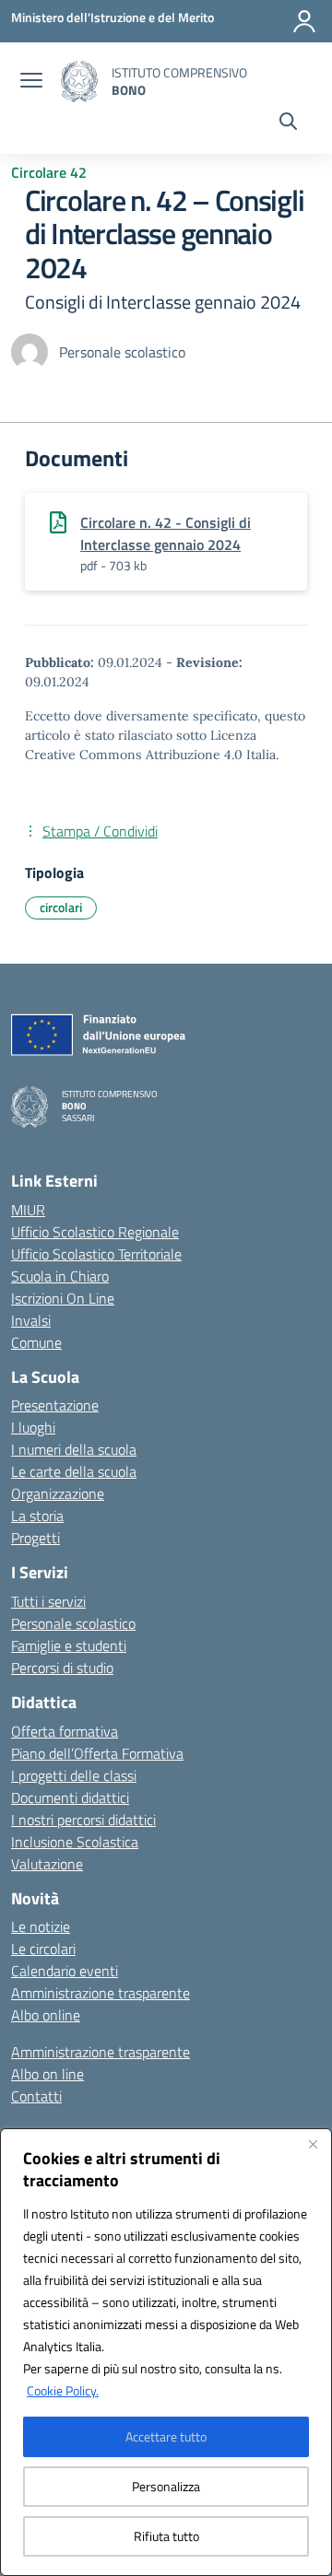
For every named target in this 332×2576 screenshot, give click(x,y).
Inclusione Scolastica (75, 1842)
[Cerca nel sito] (288, 123)
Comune (36, 1342)
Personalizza (166, 2486)
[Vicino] (313, 2144)
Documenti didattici (70, 1797)
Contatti (36, 2096)
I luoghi (33, 1427)
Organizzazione (58, 1493)
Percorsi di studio (62, 1668)
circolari (61, 907)
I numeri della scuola (74, 1449)
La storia (37, 1516)
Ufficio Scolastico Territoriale (96, 1254)
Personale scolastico (73, 1623)
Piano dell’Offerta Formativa (97, 1753)
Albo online (46, 2015)
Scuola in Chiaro (60, 1276)
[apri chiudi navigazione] (31, 82)
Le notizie (41, 1926)
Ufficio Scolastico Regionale (95, 1232)
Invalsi (31, 1320)
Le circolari (43, 1949)
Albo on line (47, 2074)
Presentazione (55, 1405)
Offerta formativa (65, 1731)
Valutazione (47, 1864)
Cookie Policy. (63, 2390)
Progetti (36, 1538)
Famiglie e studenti (69, 1645)
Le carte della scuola (74, 1471)
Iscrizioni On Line (63, 1298)
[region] (166, 2352)
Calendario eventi (65, 1971)
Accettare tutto (166, 2436)
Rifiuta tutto (166, 2536)
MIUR (28, 1210)
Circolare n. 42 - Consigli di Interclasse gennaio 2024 (166, 533)
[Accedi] (304, 21)
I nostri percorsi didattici (83, 1820)
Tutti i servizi (48, 1601)
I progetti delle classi (74, 1775)
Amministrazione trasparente (101, 1993)
